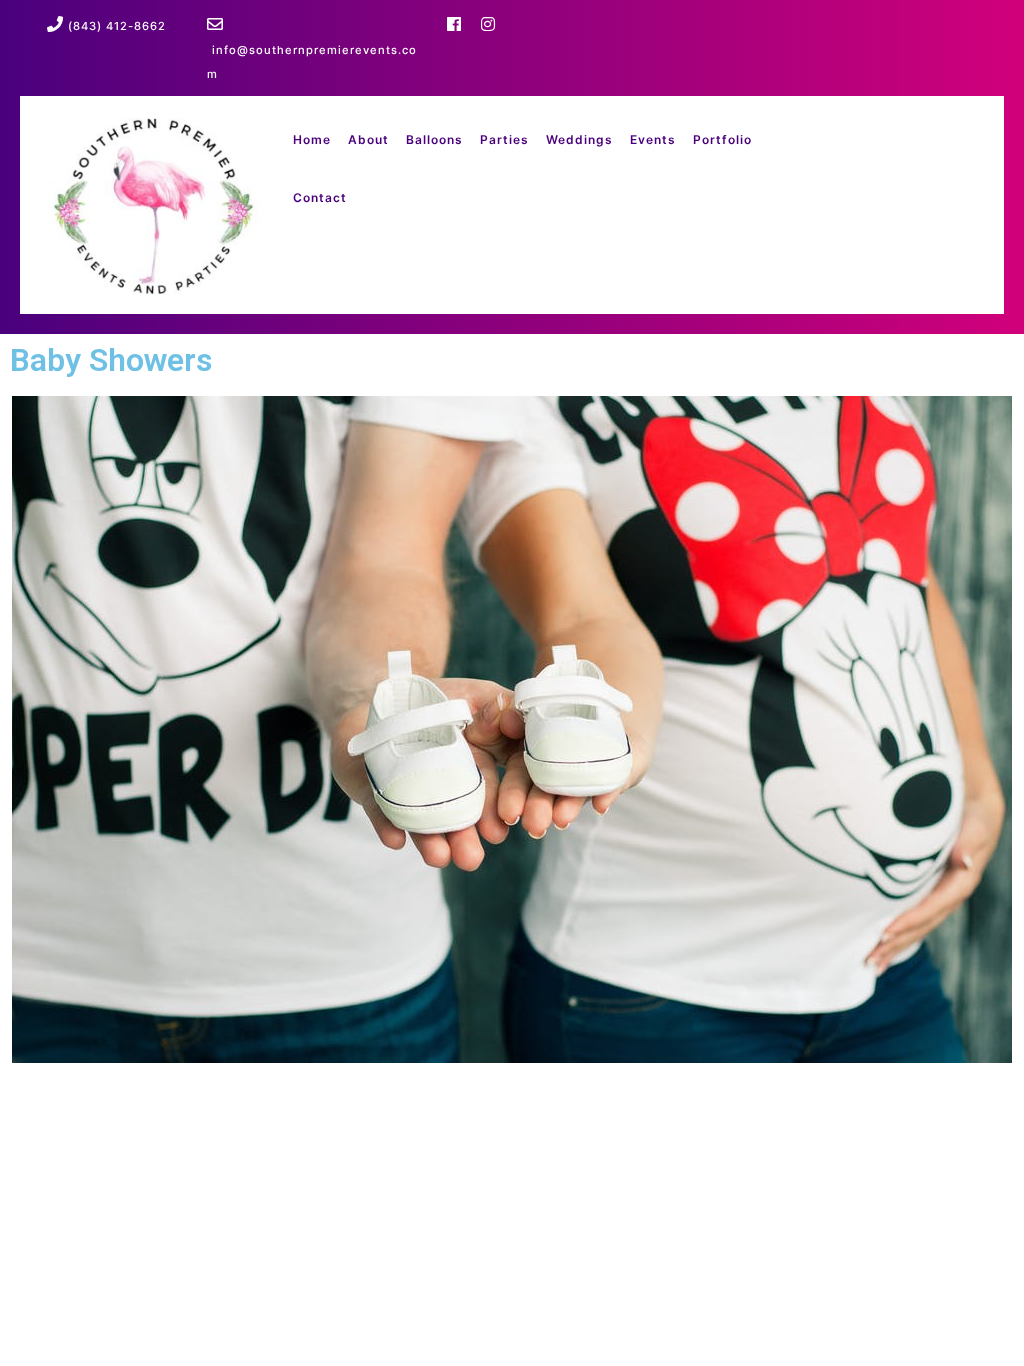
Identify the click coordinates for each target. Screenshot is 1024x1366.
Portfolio (722, 139)
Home (312, 139)
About (368, 139)
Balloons (434, 139)
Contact (320, 197)
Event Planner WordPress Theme (303, 1107)
